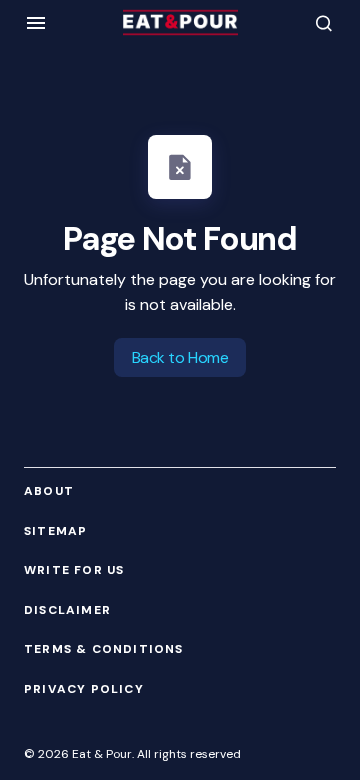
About (49, 491)
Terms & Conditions (104, 649)
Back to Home (180, 357)
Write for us (74, 570)
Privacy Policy (84, 689)
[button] (36, 23)
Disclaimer (67, 610)
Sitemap (55, 531)
